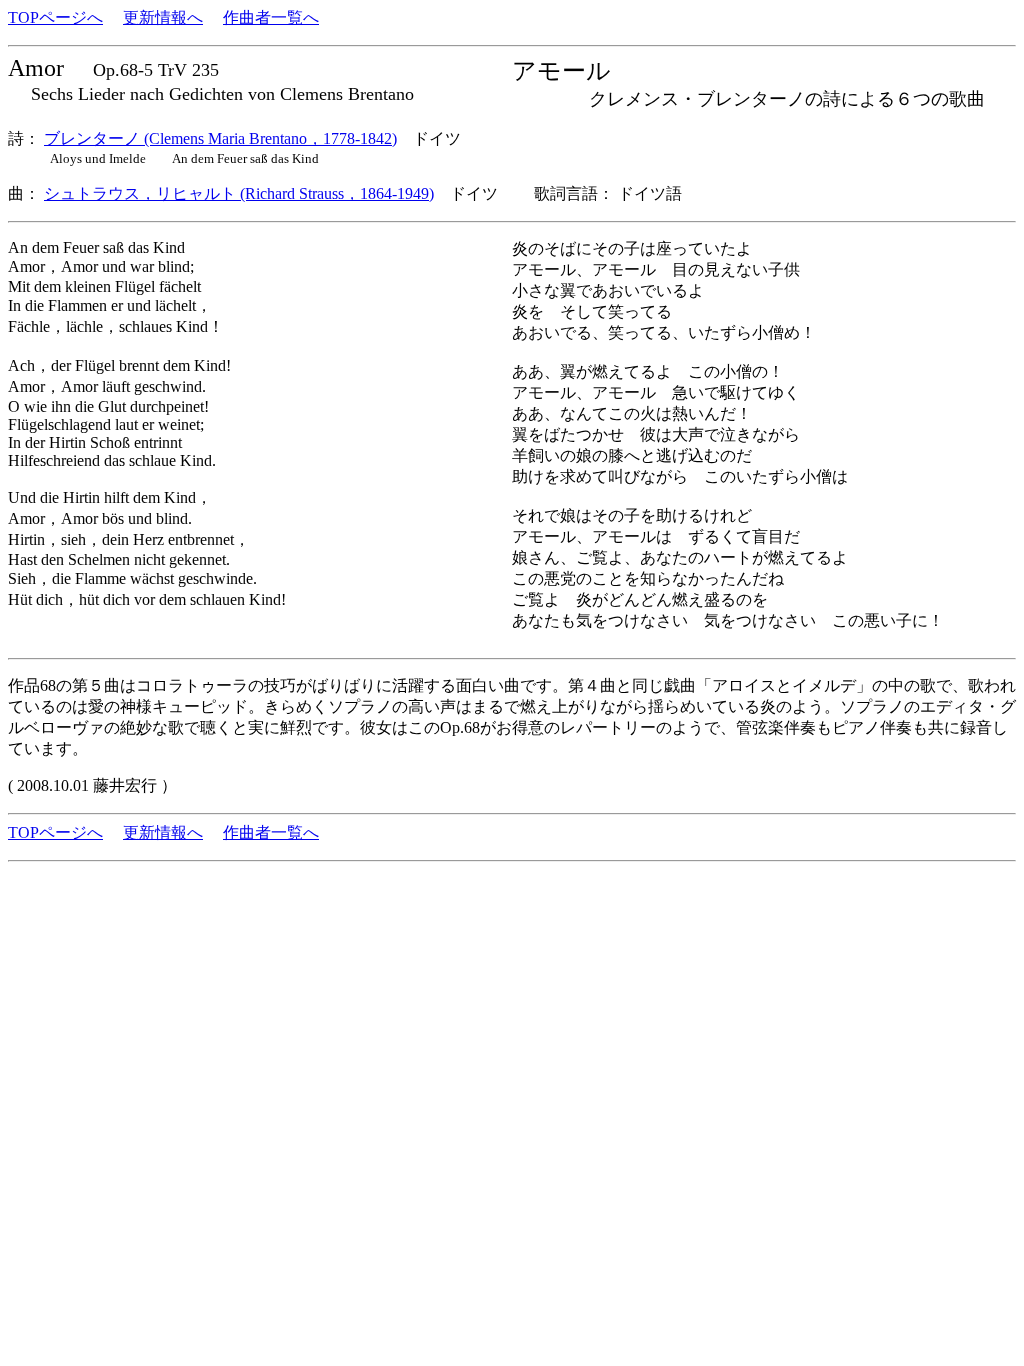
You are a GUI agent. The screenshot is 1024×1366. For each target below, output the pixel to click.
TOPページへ (55, 17)
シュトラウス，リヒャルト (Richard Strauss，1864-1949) (239, 193)
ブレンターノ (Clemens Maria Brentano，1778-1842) (220, 138)
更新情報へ (163, 17)
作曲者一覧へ (271, 17)
